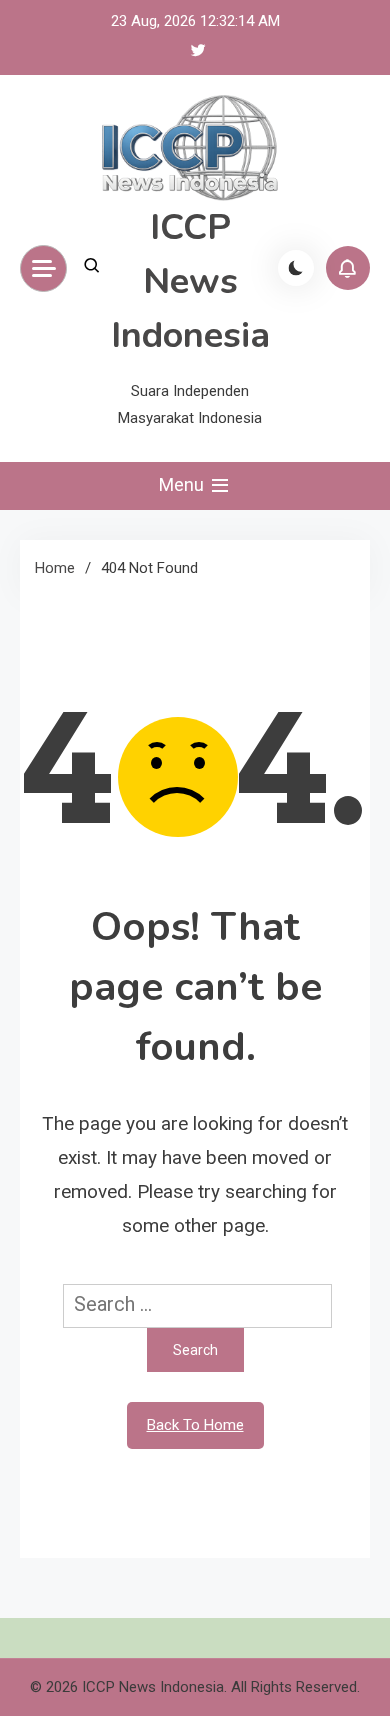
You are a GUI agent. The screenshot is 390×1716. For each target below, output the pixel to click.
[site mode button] (296, 268)
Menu (183, 484)
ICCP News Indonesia (190, 281)
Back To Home (195, 1425)
